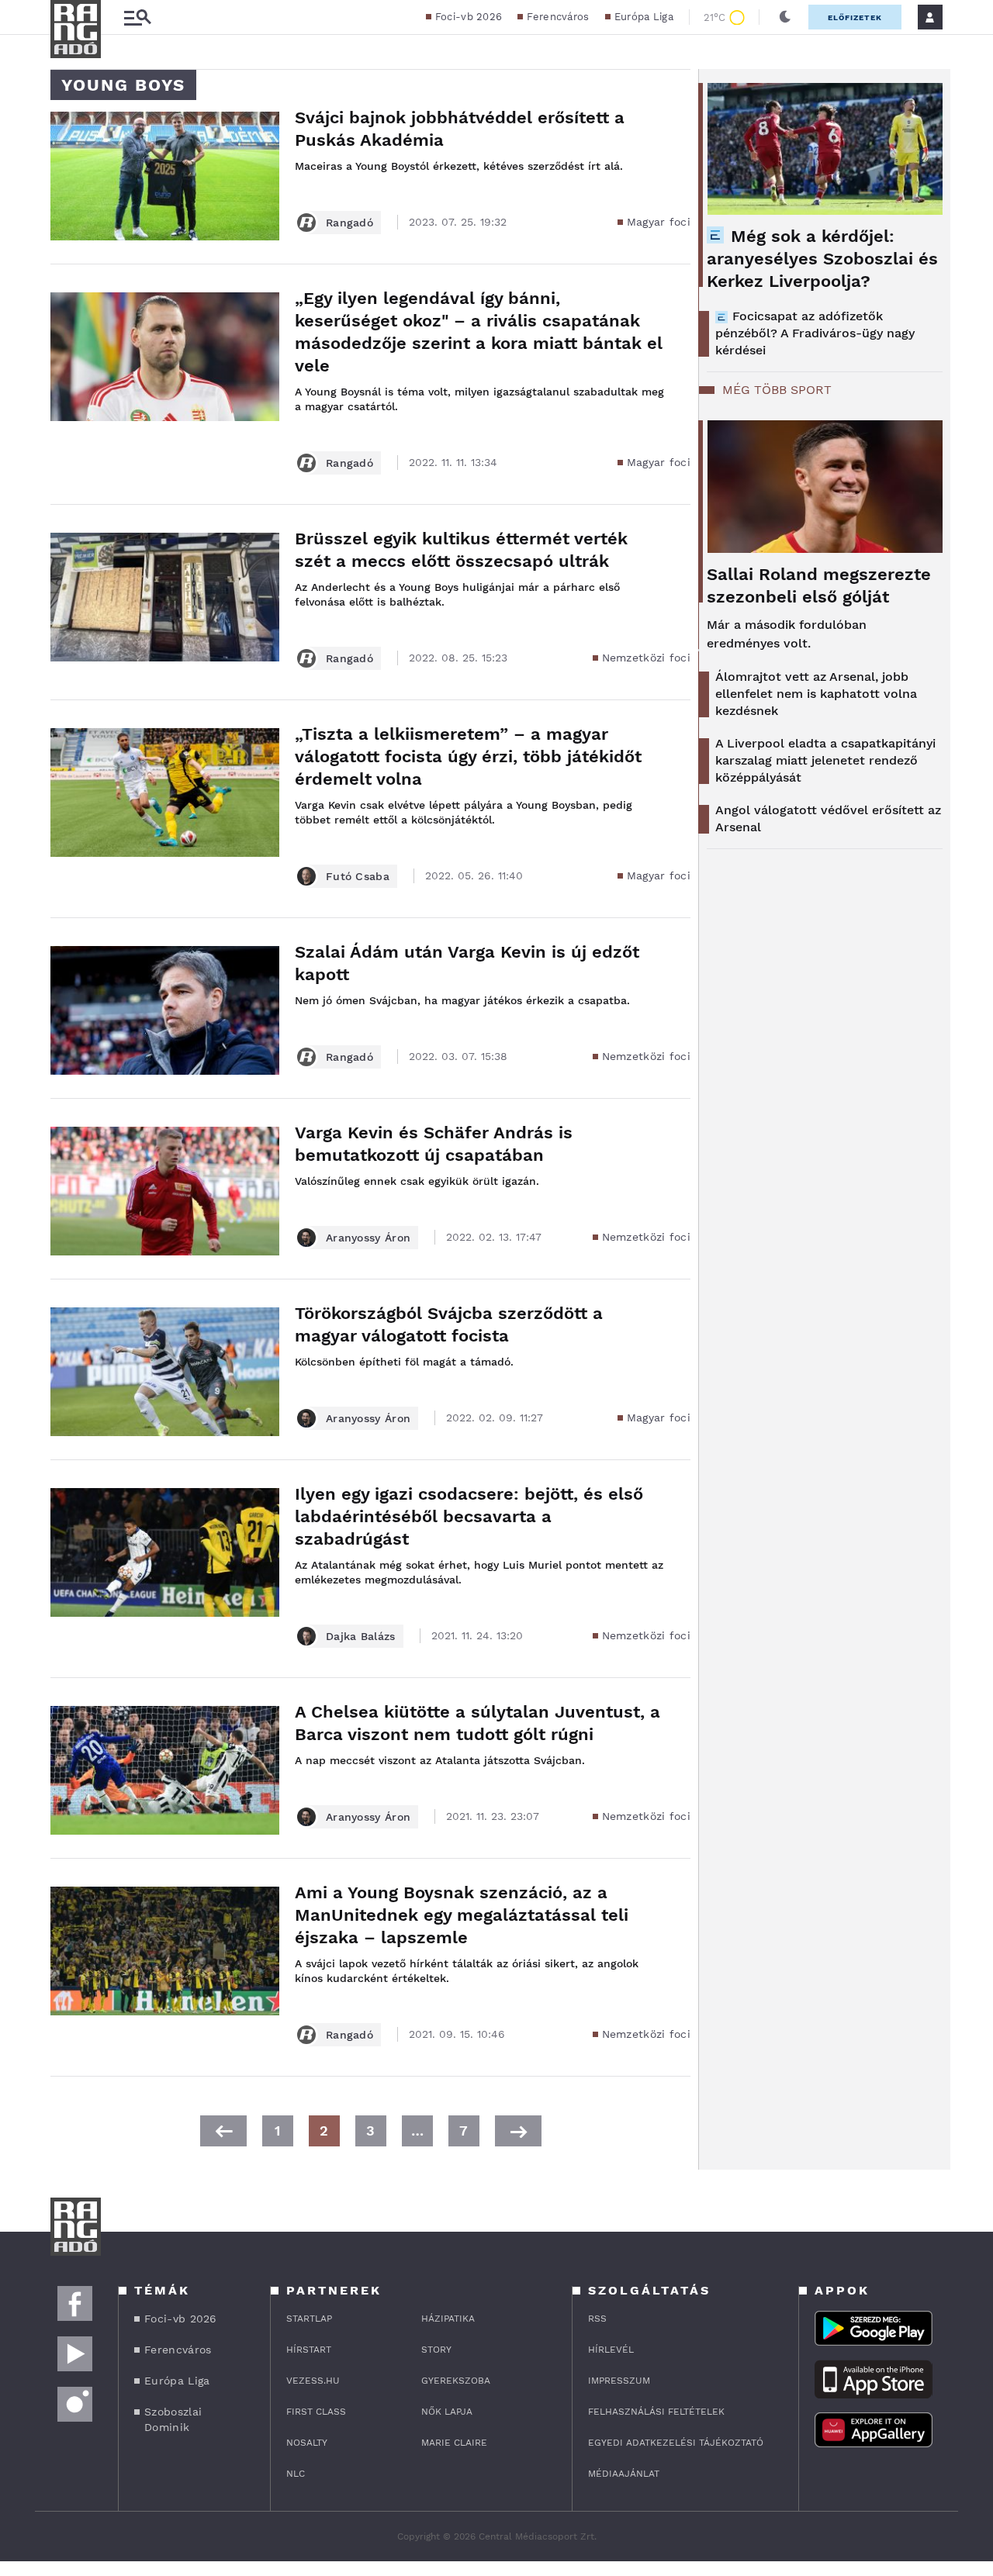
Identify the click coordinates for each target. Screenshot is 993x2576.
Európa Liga (644, 17)
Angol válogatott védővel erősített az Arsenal (828, 818)
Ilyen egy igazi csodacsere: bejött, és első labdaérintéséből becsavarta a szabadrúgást (469, 1516)
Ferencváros (558, 17)
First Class (316, 2412)
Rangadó (349, 223)
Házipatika (448, 2319)
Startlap (309, 2319)
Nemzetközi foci (647, 658)
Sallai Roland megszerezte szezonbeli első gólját (819, 585)
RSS (597, 2319)
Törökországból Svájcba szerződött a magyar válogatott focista (449, 1324)
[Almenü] (137, 17)
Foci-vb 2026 (469, 17)
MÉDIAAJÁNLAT (624, 2474)
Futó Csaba (358, 876)
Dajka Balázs (361, 1636)
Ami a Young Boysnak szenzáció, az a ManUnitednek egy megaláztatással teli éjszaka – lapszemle (462, 1915)
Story (436, 2350)
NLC (296, 2474)
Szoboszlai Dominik (173, 2419)
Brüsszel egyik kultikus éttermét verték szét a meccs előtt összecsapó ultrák (461, 550)
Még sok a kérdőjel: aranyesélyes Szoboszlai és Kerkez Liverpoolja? (822, 259)
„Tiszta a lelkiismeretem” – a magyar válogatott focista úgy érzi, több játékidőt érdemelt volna (468, 756)
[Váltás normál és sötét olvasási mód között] (785, 17)
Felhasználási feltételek (656, 2412)
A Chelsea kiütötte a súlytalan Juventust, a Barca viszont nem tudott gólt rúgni (477, 1723)
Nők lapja (447, 2412)
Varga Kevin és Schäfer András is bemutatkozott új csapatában (434, 1144)
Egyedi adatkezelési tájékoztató (676, 2443)
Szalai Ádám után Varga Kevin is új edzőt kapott (467, 963)
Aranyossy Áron (368, 1238)
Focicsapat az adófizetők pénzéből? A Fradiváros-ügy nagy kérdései (815, 333)
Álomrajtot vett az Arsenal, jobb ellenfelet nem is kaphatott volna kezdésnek (816, 694)
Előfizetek (855, 17)
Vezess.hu (313, 2381)
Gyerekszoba (456, 2381)
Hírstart (309, 2350)
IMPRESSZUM (619, 2381)
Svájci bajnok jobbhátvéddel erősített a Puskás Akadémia (460, 129)
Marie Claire (454, 2443)
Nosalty (307, 2443)
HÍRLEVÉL (611, 2350)
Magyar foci (659, 222)
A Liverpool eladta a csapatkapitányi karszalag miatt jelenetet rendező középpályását (825, 760)
